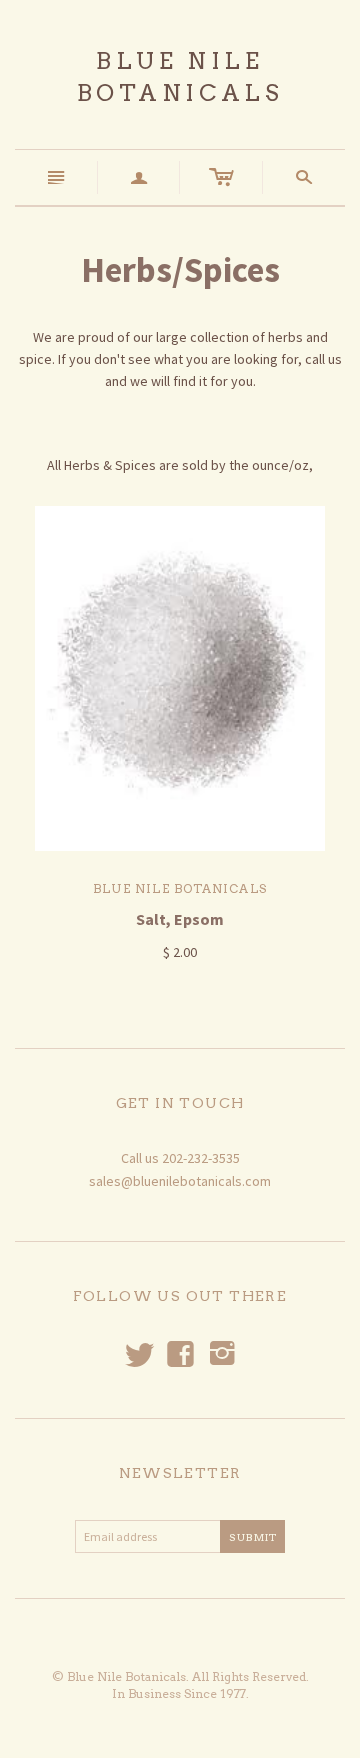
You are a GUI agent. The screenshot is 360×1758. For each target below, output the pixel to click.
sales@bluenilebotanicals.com (180, 1181)
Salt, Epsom (180, 919)
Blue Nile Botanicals (180, 888)
